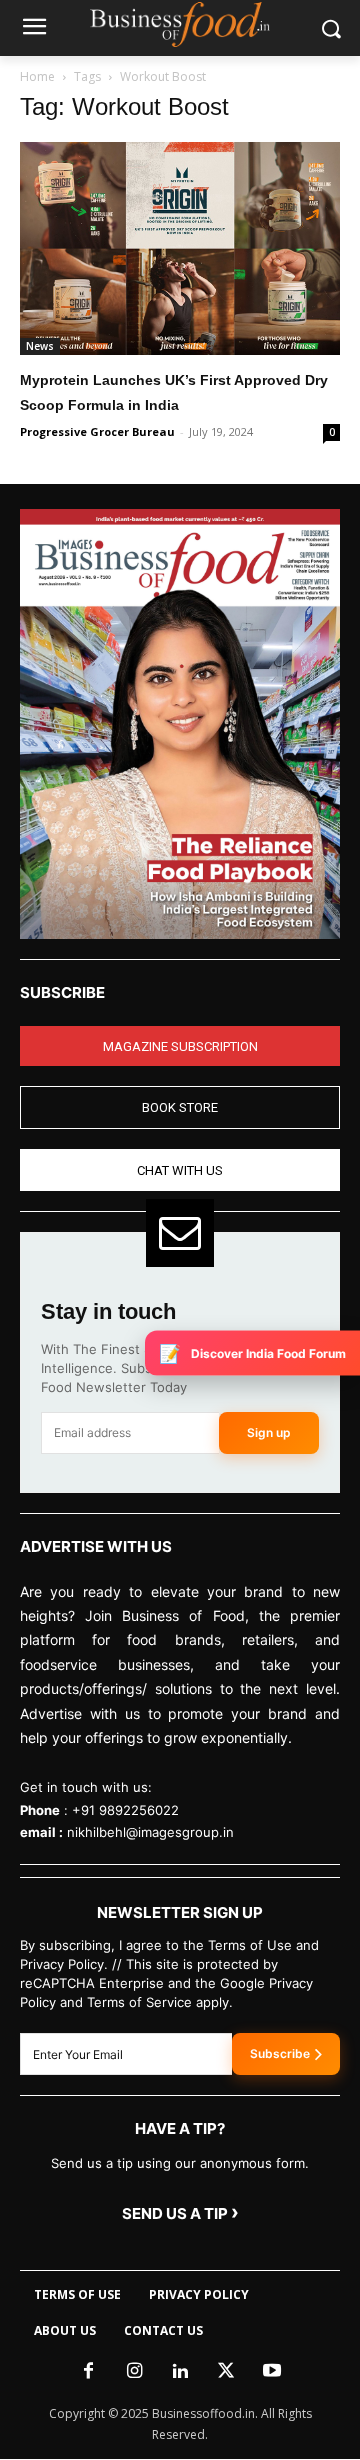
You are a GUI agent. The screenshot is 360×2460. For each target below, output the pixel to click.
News (40, 346)
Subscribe (280, 2053)
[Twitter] (226, 2372)
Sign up (269, 1432)
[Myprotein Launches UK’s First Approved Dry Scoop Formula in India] (180, 248)
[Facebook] (88, 2372)
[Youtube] (272, 2372)
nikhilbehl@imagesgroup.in (150, 1832)
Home (37, 76)
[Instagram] (134, 2372)
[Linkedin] (180, 2372)
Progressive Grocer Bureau (97, 431)
